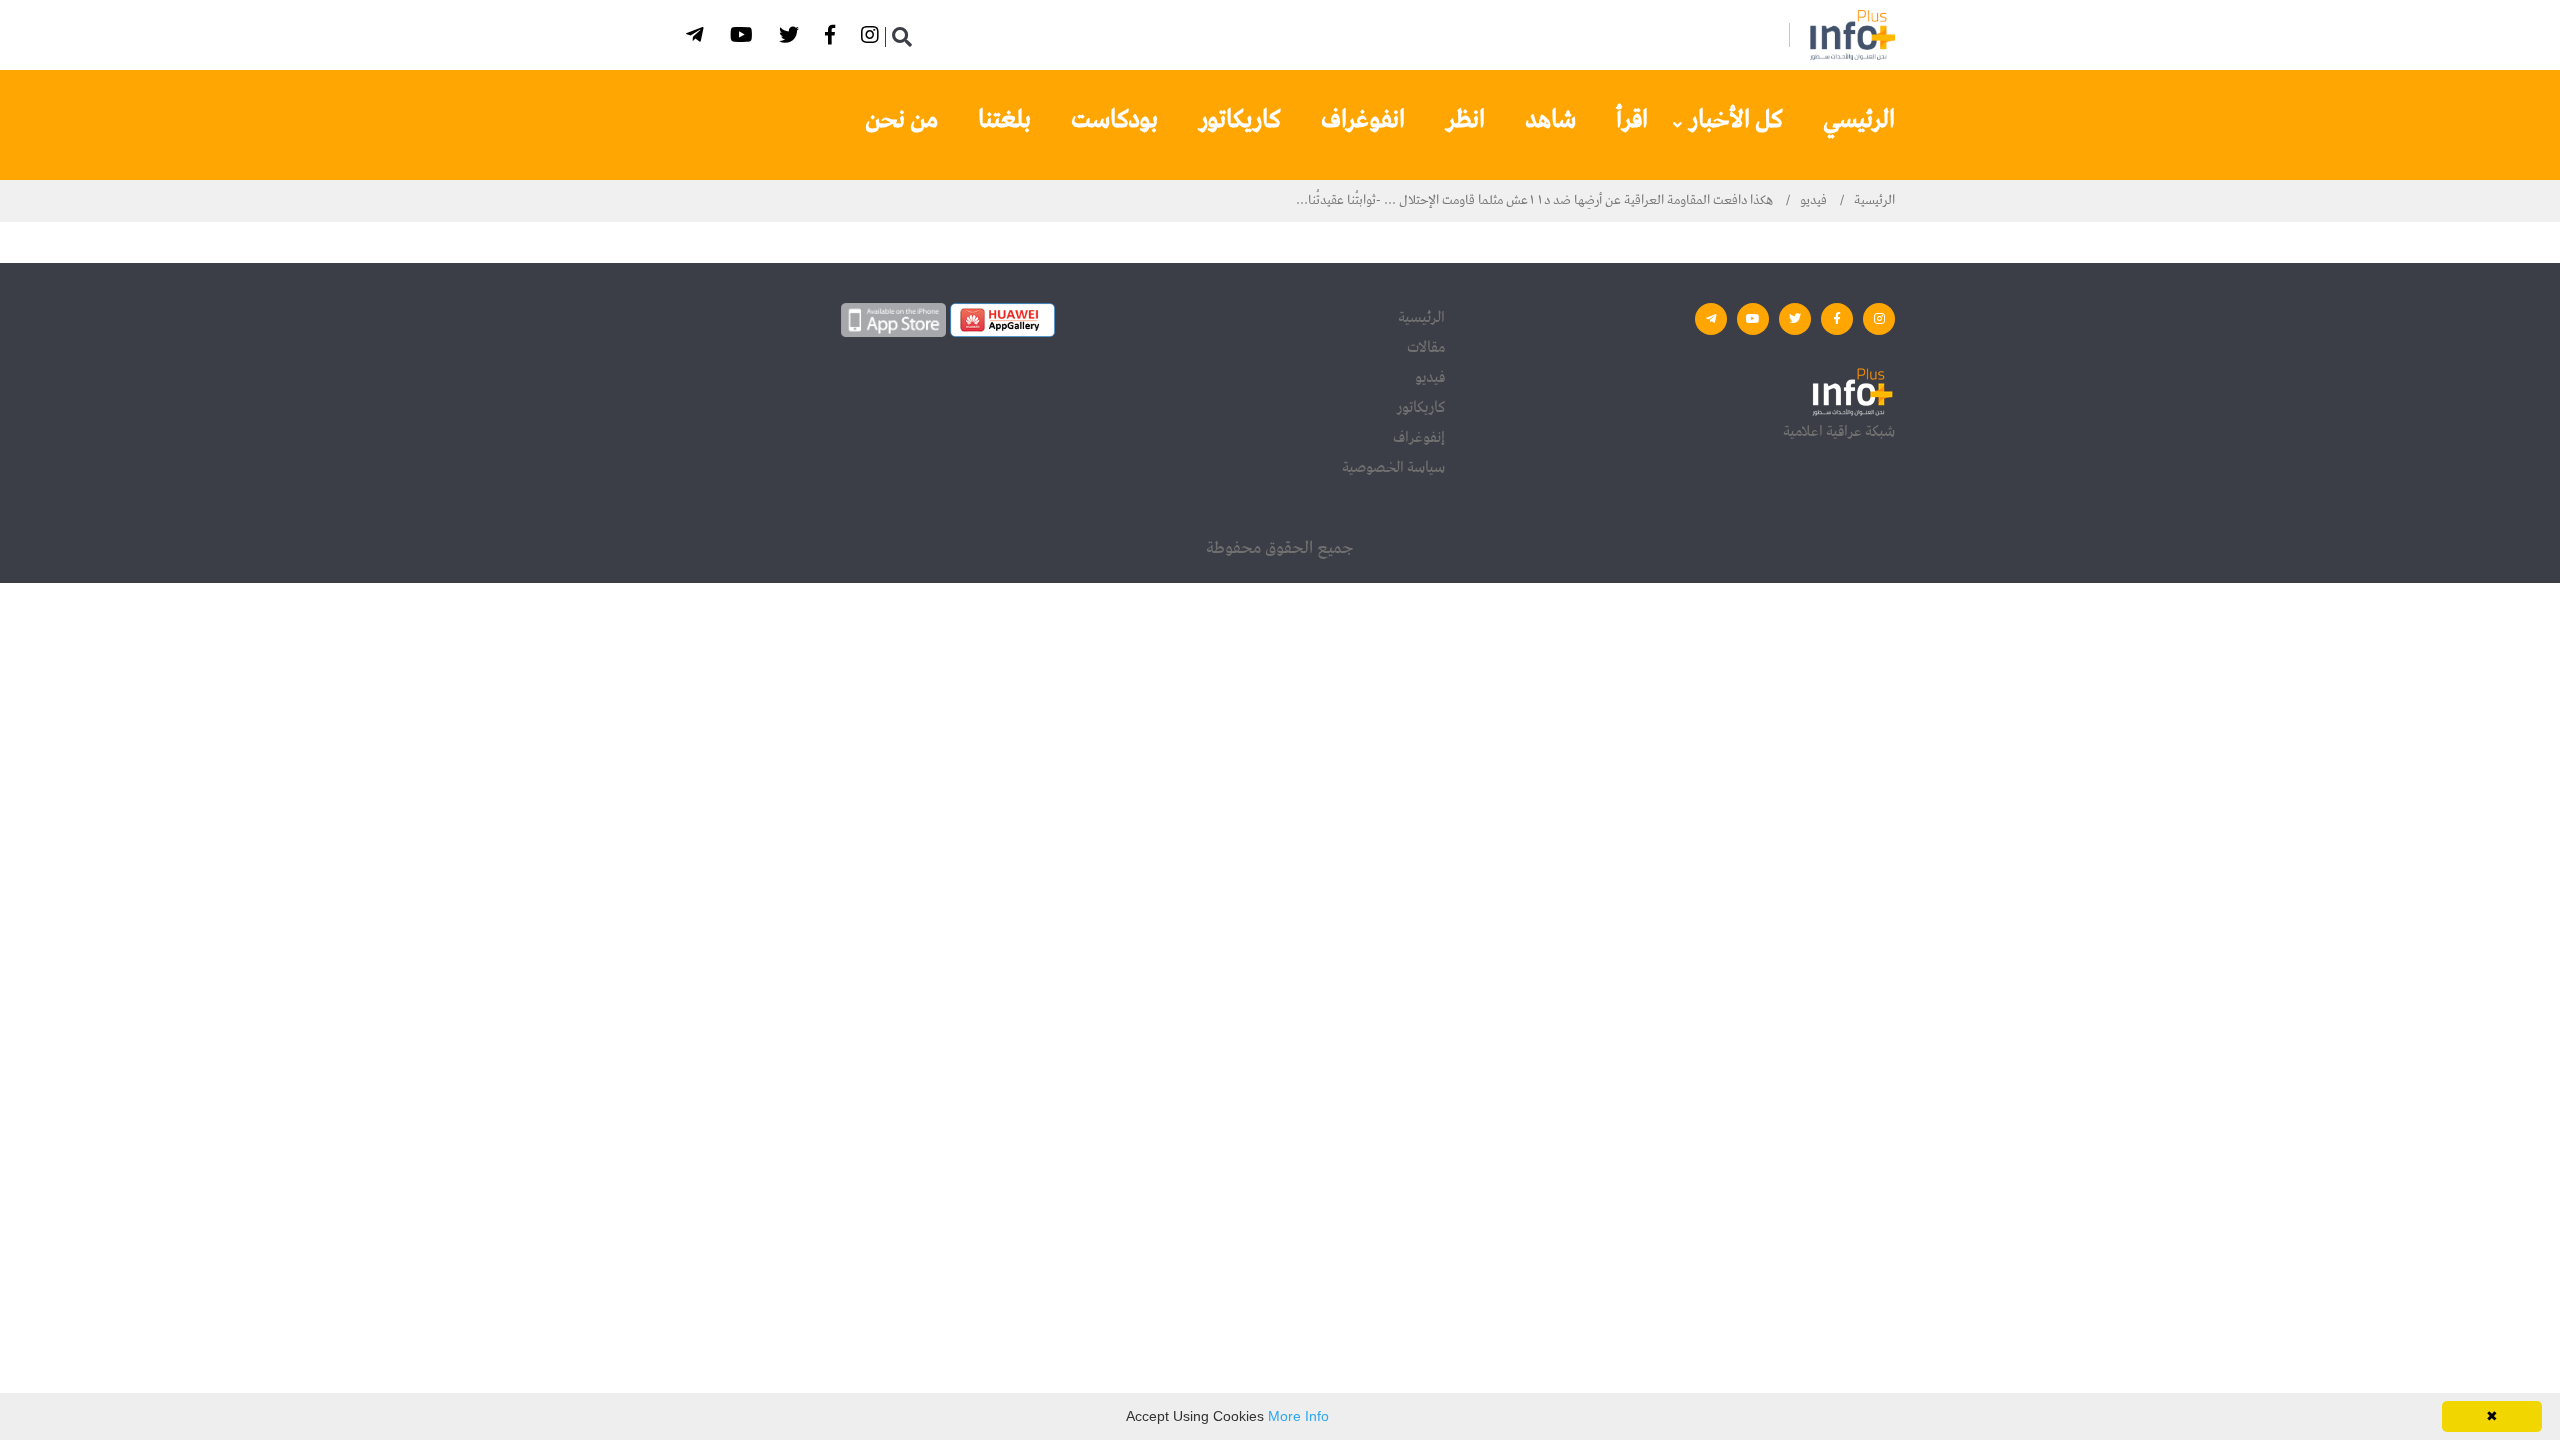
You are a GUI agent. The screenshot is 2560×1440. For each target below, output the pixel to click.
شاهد (1550, 120)
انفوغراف (1363, 120)
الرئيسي (1859, 120)
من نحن (901, 120)
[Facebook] (833, 38)
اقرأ (1632, 120)
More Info (1298, 1416)
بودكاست (1114, 120)
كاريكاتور (1239, 120)
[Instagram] (873, 38)
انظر (1465, 120)
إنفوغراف (1419, 438)
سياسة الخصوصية (1393, 468)
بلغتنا (1004, 120)
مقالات (1426, 348)
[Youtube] (744, 38)
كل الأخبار (1735, 120)
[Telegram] (698, 38)
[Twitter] (792, 38)
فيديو (1813, 200)
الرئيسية (1874, 200)
